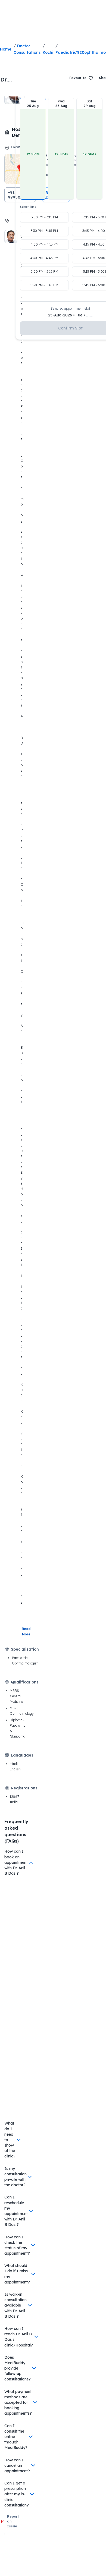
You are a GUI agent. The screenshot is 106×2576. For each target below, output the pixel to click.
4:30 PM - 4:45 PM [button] (44, 258)
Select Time (28, 207)
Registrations (24, 1788)
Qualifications (25, 1682)
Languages (22, 1755)
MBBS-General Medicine (16, 1696)
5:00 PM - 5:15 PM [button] (44, 271)
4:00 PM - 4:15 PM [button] (44, 244)
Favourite (78, 78)
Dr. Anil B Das (8, 80)
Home (6, 49)
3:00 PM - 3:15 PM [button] (44, 217)
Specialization (25, 1649)
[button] (33, 149)
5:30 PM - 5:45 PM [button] (44, 285)
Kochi (48, 52)
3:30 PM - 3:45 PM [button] (44, 231)
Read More (27, 1631)
